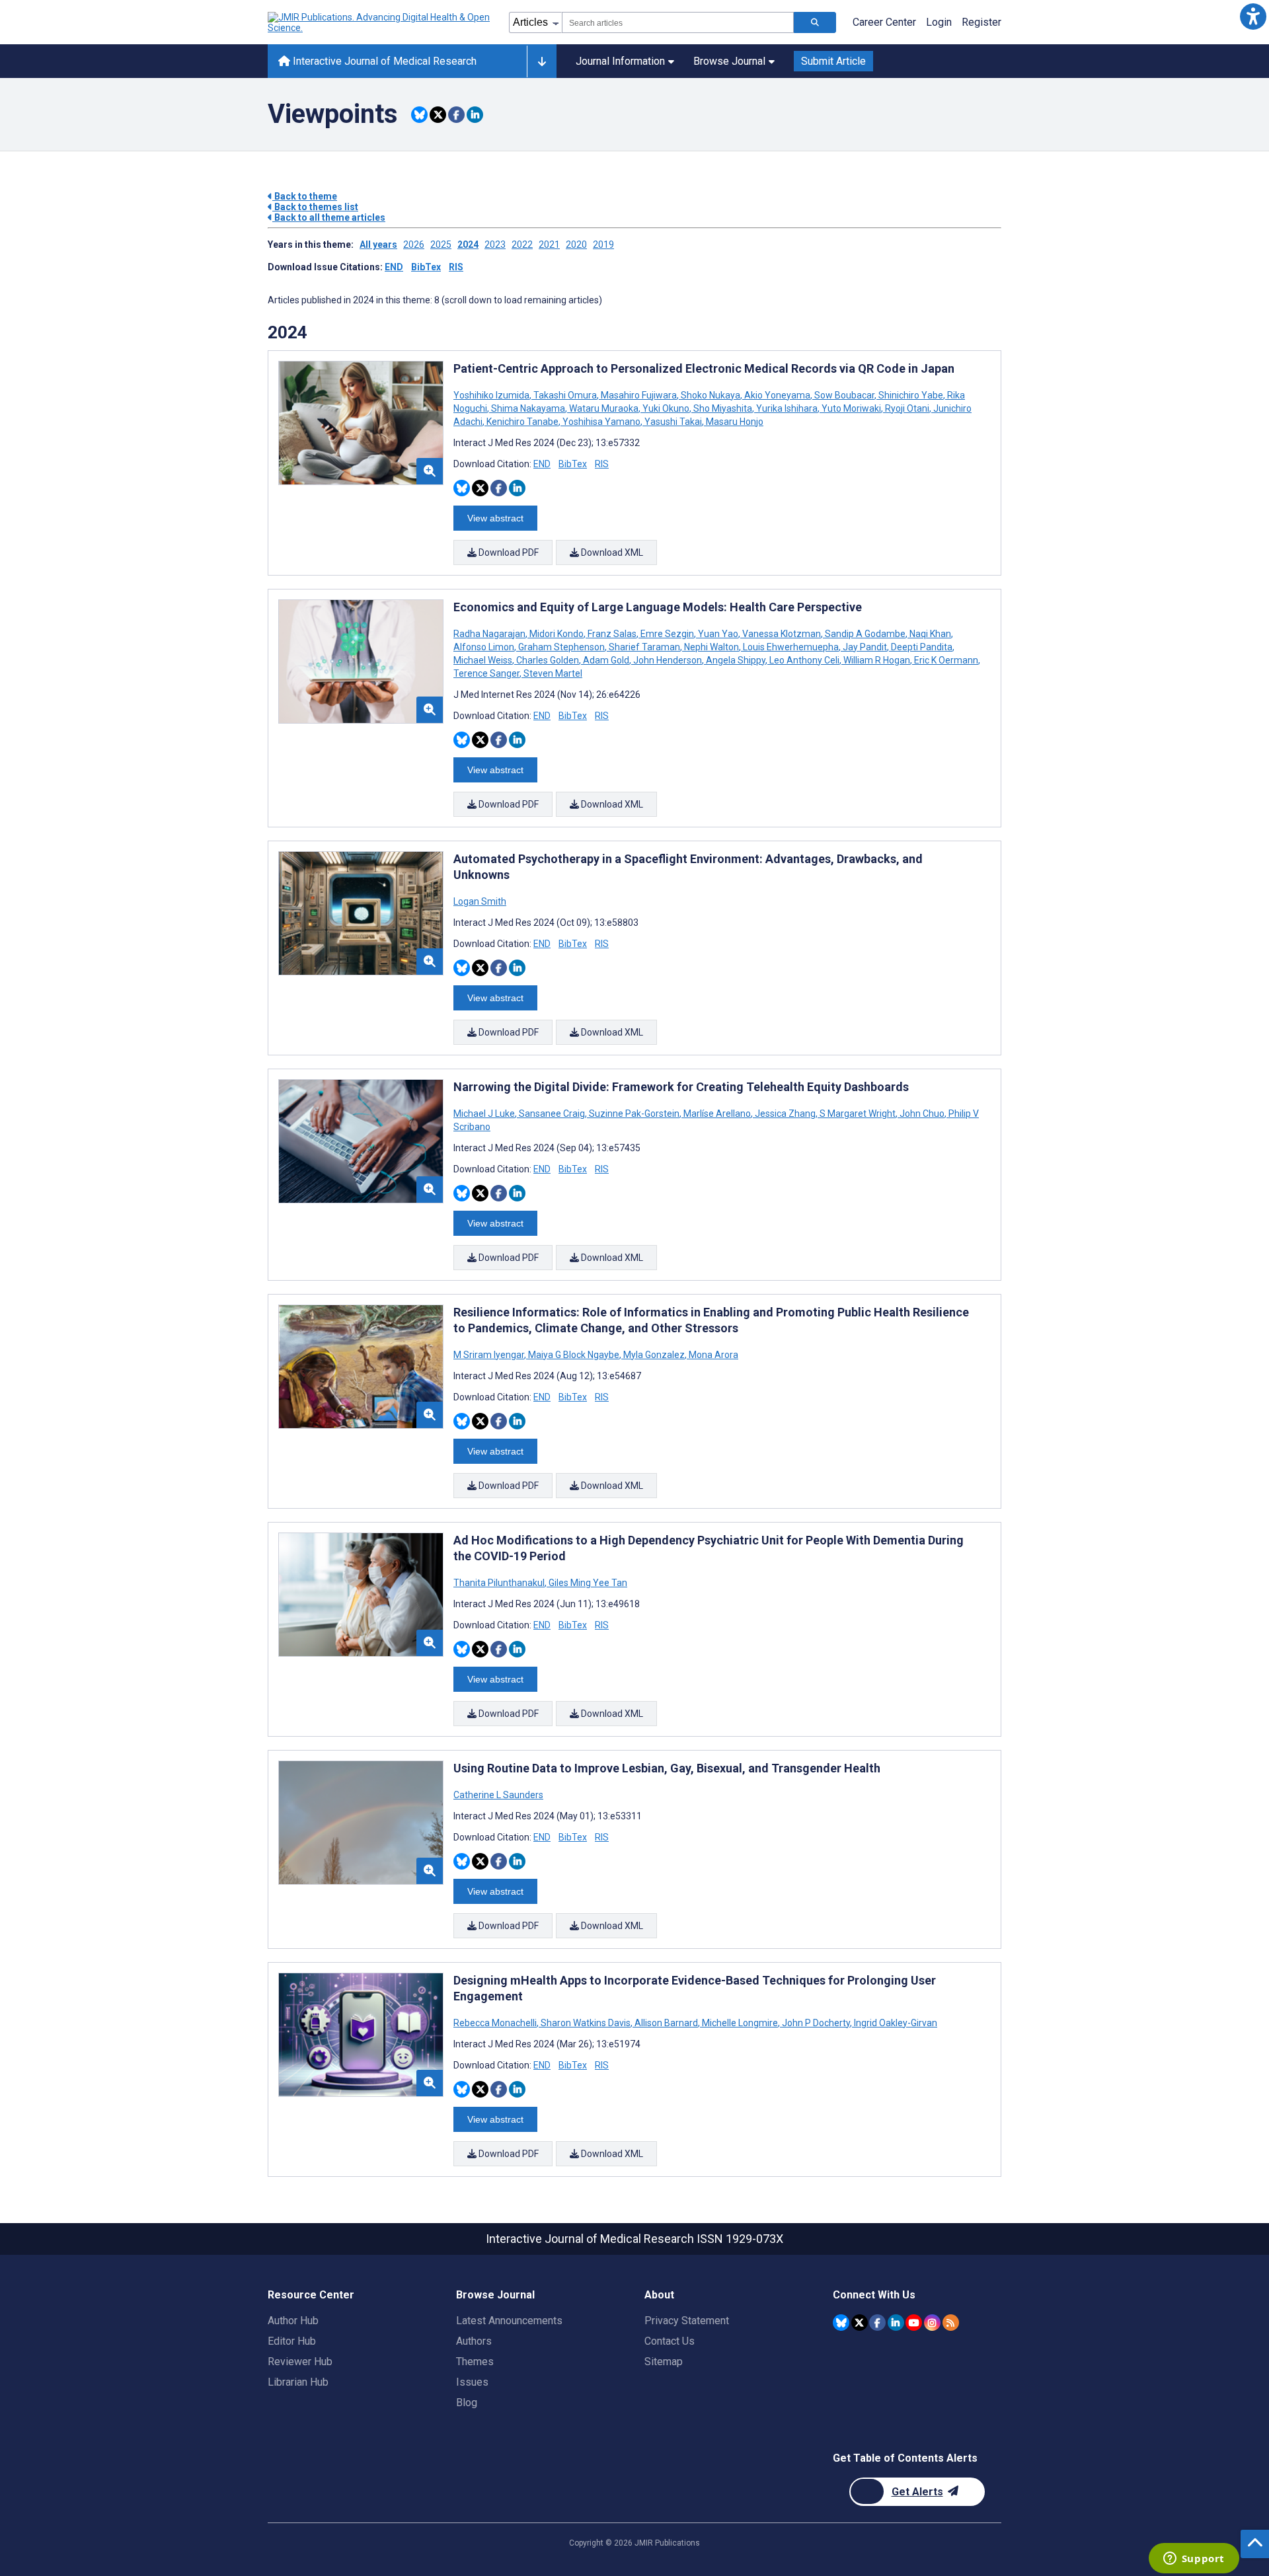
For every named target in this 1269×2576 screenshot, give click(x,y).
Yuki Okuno (666, 408)
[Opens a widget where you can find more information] (1194, 2559)
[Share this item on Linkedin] (475, 115)
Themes (475, 2362)
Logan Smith (480, 901)
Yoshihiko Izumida (492, 395)
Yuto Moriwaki (851, 408)
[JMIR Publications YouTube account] (914, 2323)
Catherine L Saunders (498, 1795)
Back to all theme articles (329, 217)
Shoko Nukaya (711, 395)
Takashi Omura (565, 395)
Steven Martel (552, 673)
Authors (474, 2341)
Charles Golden (548, 660)
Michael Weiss (484, 660)
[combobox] (678, 22)
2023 (495, 245)
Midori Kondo (557, 634)
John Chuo (922, 1114)
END (394, 267)
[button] (1253, 16)
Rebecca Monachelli (496, 2023)
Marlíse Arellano (717, 1114)
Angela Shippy (736, 660)
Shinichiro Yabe (911, 395)
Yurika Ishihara (787, 408)
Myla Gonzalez (654, 1355)
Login (939, 22)
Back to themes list (315, 207)
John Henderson (668, 660)
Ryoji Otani (907, 408)
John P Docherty (816, 2023)
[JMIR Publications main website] (380, 22)
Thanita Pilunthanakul (500, 1583)
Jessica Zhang (785, 1114)
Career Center (884, 22)
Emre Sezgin (667, 634)
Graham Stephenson (561, 647)
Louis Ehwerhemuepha (791, 647)
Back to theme (305, 196)
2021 (549, 245)
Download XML (611, 552)
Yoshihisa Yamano (601, 422)
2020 (576, 245)
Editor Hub (292, 2341)
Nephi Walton (711, 647)
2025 (441, 245)
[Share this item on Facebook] (456, 115)
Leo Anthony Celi (804, 660)
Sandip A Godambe (865, 634)
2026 (414, 245)
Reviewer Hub (300, 2362)
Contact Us (670, 2341)
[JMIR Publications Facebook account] (877, 2323)
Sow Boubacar (844, 395)
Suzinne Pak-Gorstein (634, 1114)
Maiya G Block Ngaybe (574, 1355)
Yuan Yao (718, 634)
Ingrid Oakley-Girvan (895, 2023)
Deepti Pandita (922, 647)
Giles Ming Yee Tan (587, 1583)
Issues (472, 2382)
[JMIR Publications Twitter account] (860, 2323)
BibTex (426, 267)
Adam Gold (606, 660)
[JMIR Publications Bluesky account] (841, 2323)
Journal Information (620, 61)
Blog (467, 2403)
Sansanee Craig (552, 1114)
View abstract (495, 518)
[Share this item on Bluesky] (419, 115)
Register (981, 22)
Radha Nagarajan (490, 634)
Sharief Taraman (644, 647)
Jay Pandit (865, 647)
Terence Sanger (487, 673)
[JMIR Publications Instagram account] (932, 2323)
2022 (522, 245)
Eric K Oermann (946, 660)
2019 (603, 245)
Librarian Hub (298, 2382)
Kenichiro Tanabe (522, 422)
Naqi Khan (930, 634)
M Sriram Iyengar (490, 1355)
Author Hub (293, 2321)
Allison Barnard (666, 2023)
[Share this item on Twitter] (438, 115)
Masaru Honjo (734, 422)
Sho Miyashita (723, 408)
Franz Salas (612, 634)
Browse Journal (729, 61)
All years (378, 245)
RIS (456, 267)
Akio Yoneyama (777, 395)
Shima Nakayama (528, 408)
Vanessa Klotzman (782, 634)
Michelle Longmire (740, 2023)
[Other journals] (542, 61)
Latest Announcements (509, 2321)
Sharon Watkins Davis (586, 2023)
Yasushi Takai (673, 422)
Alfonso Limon (485, 647)
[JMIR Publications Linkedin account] (896, 2323)
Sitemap (664, 2362)
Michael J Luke (485, 1114)
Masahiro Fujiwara (639, 395)
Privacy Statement (687, 2321)
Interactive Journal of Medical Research (383, 61)
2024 (468, 245)
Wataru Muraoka (604, 408)
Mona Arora (712, 1355)
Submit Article (833, 61)
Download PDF (508, 552)
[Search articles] (815, 22)
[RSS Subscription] (951, 2323)
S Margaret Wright (858, 1114)
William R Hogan (877, 660)
